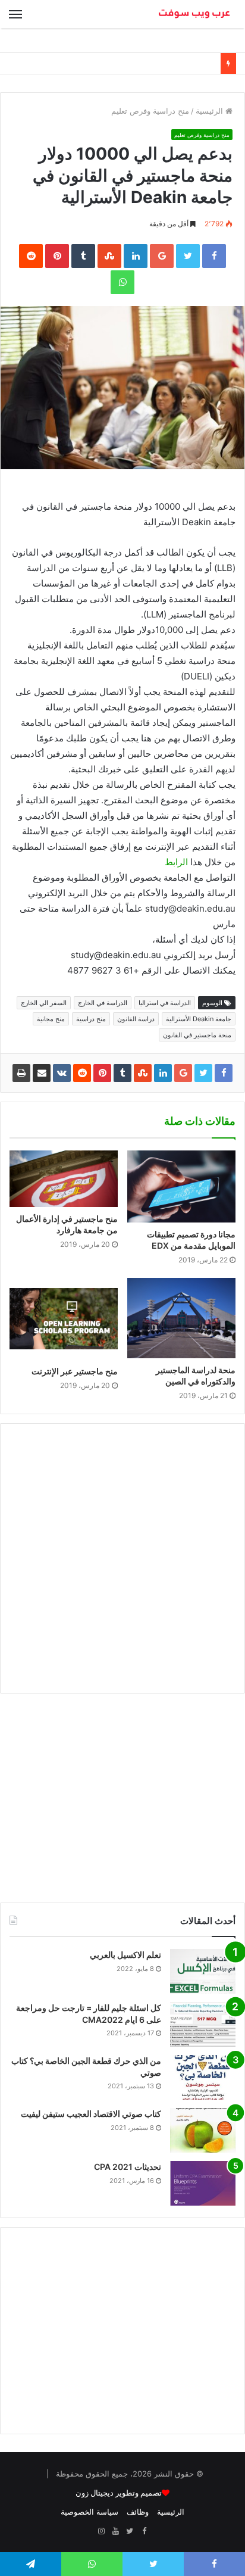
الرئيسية (211, 111)
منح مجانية (51, 1019)
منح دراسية (91, 1019)
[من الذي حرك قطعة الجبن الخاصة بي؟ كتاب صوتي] (203, 2077)
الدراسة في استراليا (165, 1003)
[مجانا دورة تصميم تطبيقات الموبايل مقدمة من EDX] (181, 1187)
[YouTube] (115, 2531)
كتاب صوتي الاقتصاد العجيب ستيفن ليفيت (91, 2114)
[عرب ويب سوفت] (194, 14)
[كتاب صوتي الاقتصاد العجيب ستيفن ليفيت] (203, 2130)
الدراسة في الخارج (103, 1003)
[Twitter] (130, 2531)
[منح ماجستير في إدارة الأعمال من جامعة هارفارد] (64, 1179)
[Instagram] (101, 2531)
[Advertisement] (122, 1558)
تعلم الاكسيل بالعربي (125, 1955)
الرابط (176, 862)
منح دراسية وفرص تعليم (150, 111)
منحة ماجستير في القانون (197, 1035)
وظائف (138, 2512)
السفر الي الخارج (44, 1003)
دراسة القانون (136, 1019)
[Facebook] (144, 2531)
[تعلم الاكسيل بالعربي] (203, 1971)
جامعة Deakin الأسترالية (199, 1019)
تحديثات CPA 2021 (128, 2167)
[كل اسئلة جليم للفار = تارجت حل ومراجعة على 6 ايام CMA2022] (203, 2024)
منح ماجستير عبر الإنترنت (75, 1371)
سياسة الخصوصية (89, 2512)
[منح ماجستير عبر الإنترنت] (64, 1319)
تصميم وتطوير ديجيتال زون (119, 2493)
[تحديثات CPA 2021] (203, 2183)
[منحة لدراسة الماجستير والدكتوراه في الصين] (181, 1318)
